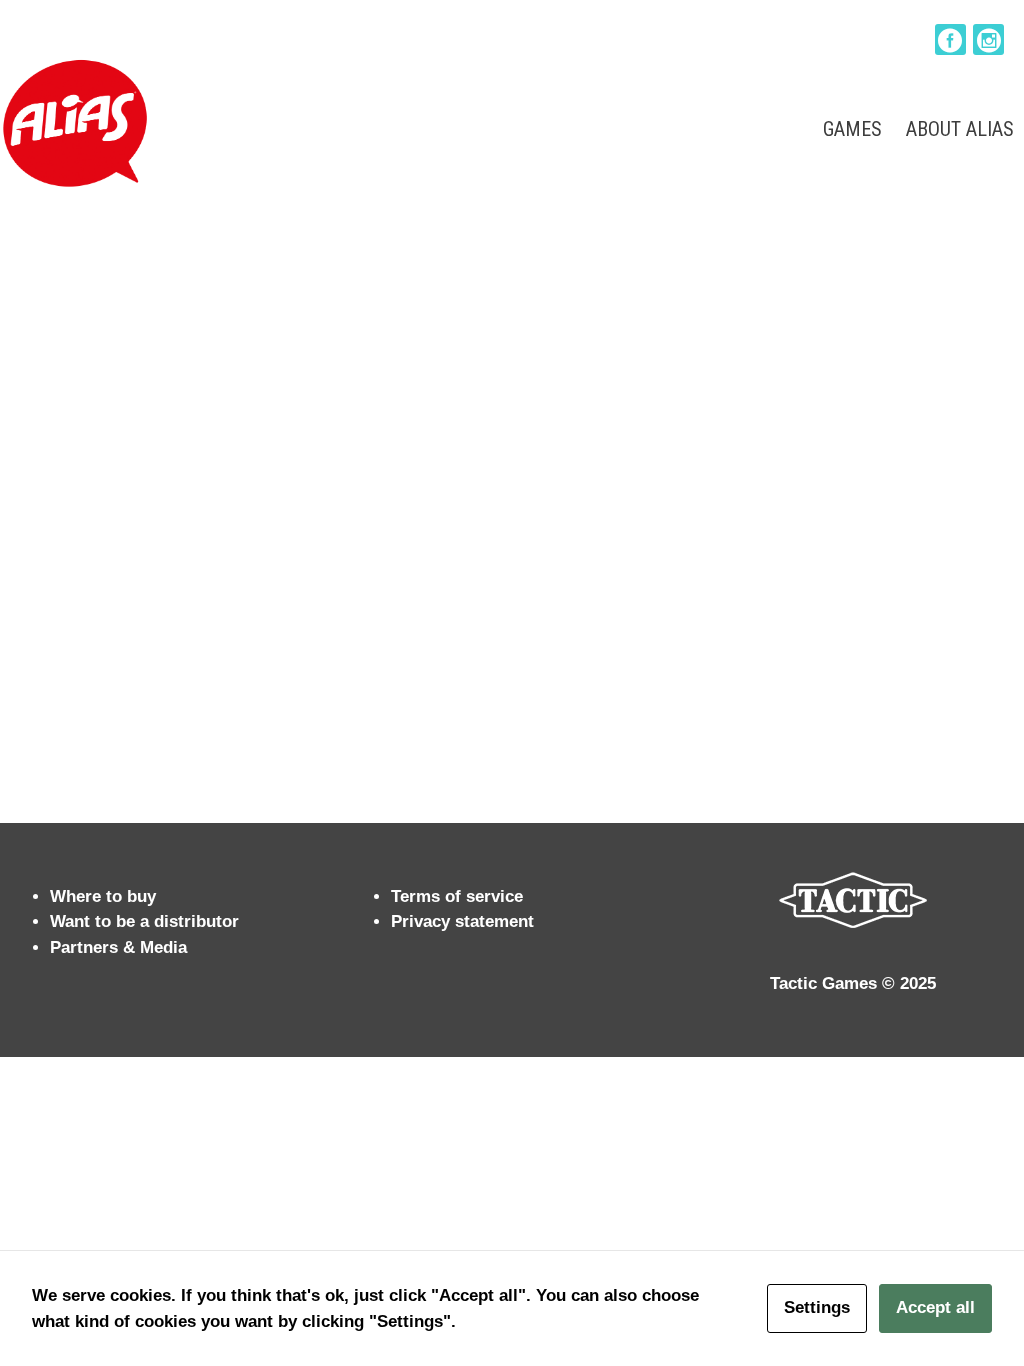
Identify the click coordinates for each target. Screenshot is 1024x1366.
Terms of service (457, 896)
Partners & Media (118, 947)
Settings (817, 1307)
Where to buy (103, 896)
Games (852, 129)
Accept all (935, 1307)
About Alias (960, 129)
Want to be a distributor (144, 921)
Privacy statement (462, 921)
